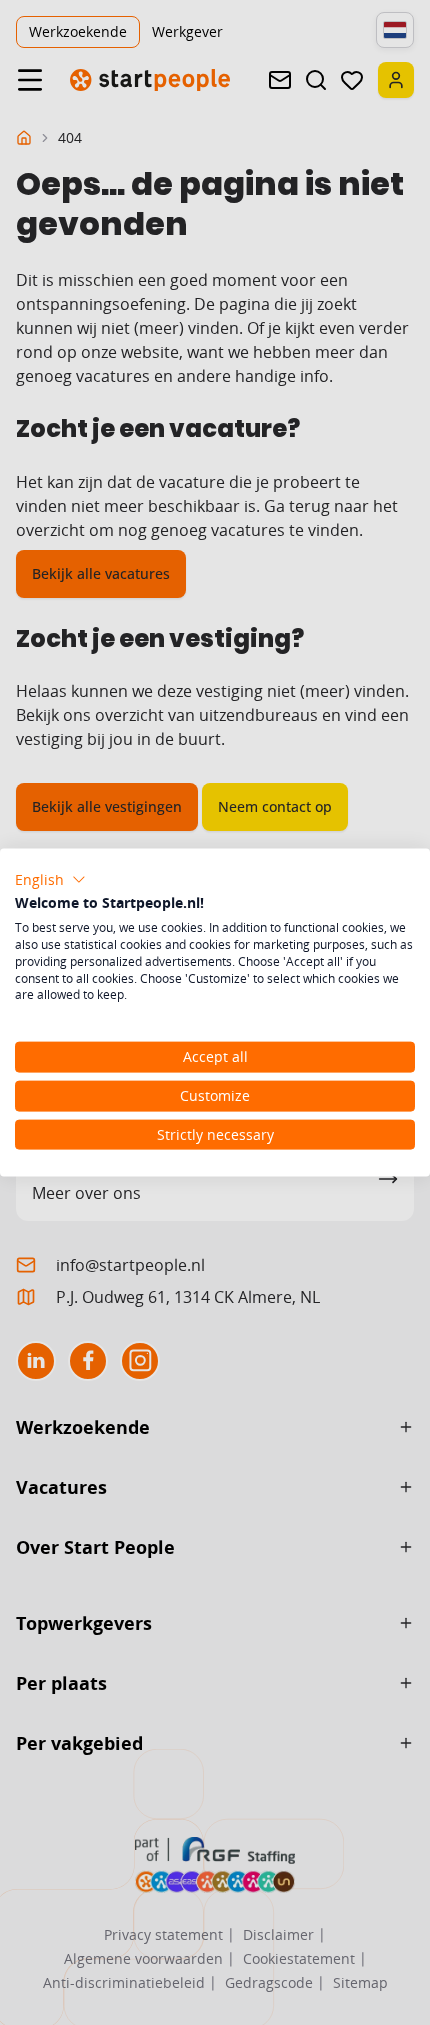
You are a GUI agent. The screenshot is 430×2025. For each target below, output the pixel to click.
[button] (50, 879)
